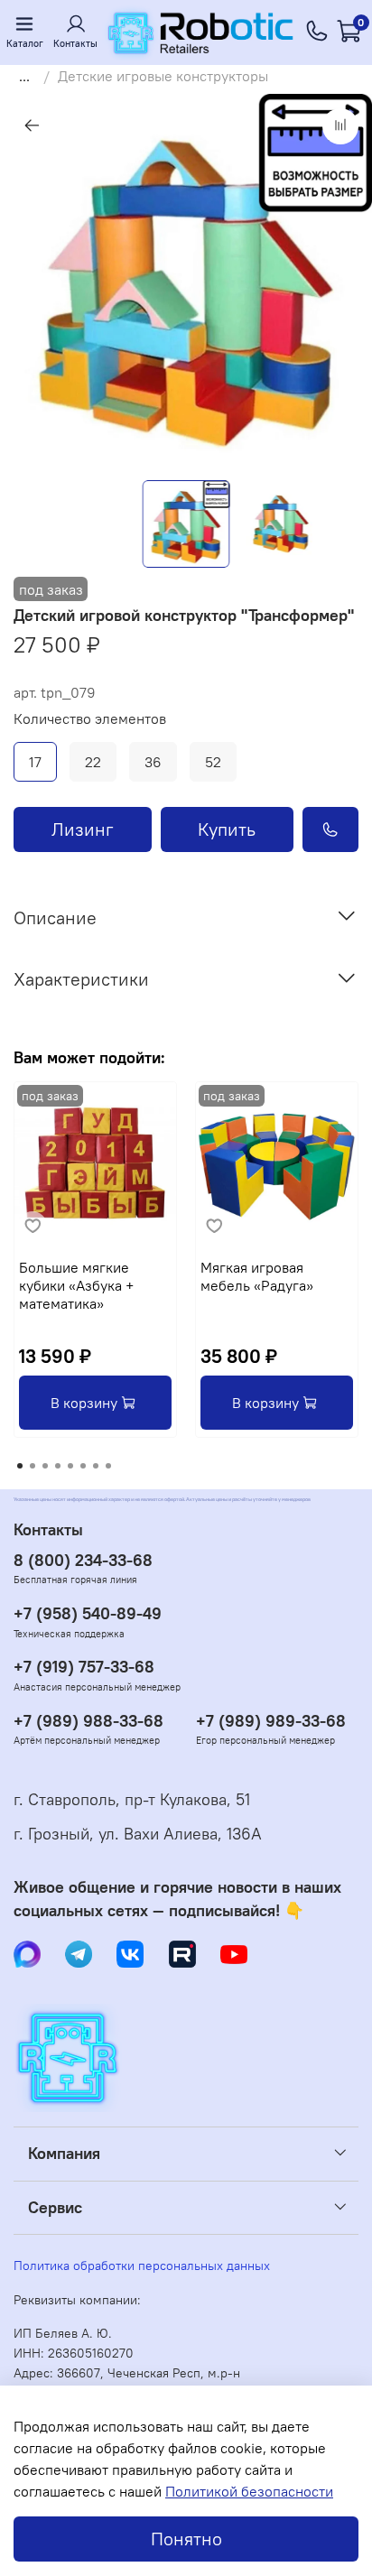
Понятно (186, 2539)
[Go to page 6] (83, 1466)
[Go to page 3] (45, 1466)
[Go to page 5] (70, 1466)
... (24, 76)
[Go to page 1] (20, 1466)
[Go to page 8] (108, 1466)
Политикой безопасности (249, 2491)
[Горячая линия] (318, 32)
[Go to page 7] (96, 1466)
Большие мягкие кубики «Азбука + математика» (76, 1285)
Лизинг (83, 829)
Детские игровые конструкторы (163, 76)
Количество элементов (90, 719)
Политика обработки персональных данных (142, 2266)
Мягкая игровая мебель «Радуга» (257, 1276)
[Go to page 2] (33, 1466)
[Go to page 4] (58, 1466)
